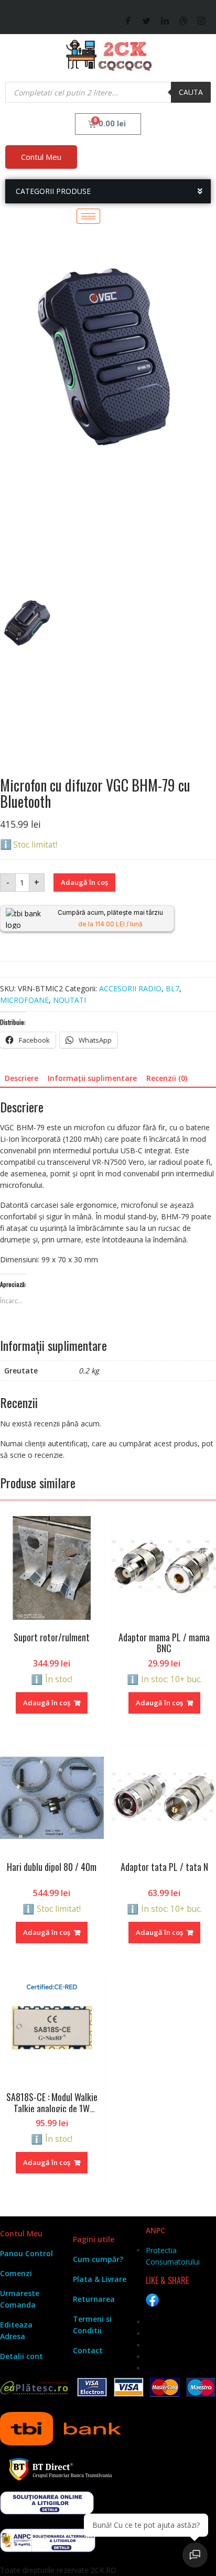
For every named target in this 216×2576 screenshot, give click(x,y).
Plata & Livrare (100, 2279)
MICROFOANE (24, 1000)
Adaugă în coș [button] (47, 1703)
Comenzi (16, 2273)
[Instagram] (202, 20)
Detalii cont (21, 2356)
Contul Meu (41, 157)
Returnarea (94, 2299)
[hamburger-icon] (88, 216)
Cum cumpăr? (98, 2259)
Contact (88, 2350)
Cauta (191, 92)
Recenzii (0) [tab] (167, 1078)
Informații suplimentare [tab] (92, 1078)
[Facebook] (128, 20)
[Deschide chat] (195, 2555)
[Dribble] (183, 20)
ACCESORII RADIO (130, 988)
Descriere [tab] (21, 1078)
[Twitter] (147, 20)
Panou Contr (23, 2253)
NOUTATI (69, 1000)
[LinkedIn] (165, 20)
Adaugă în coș (84, 882)
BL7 (172, 988)
